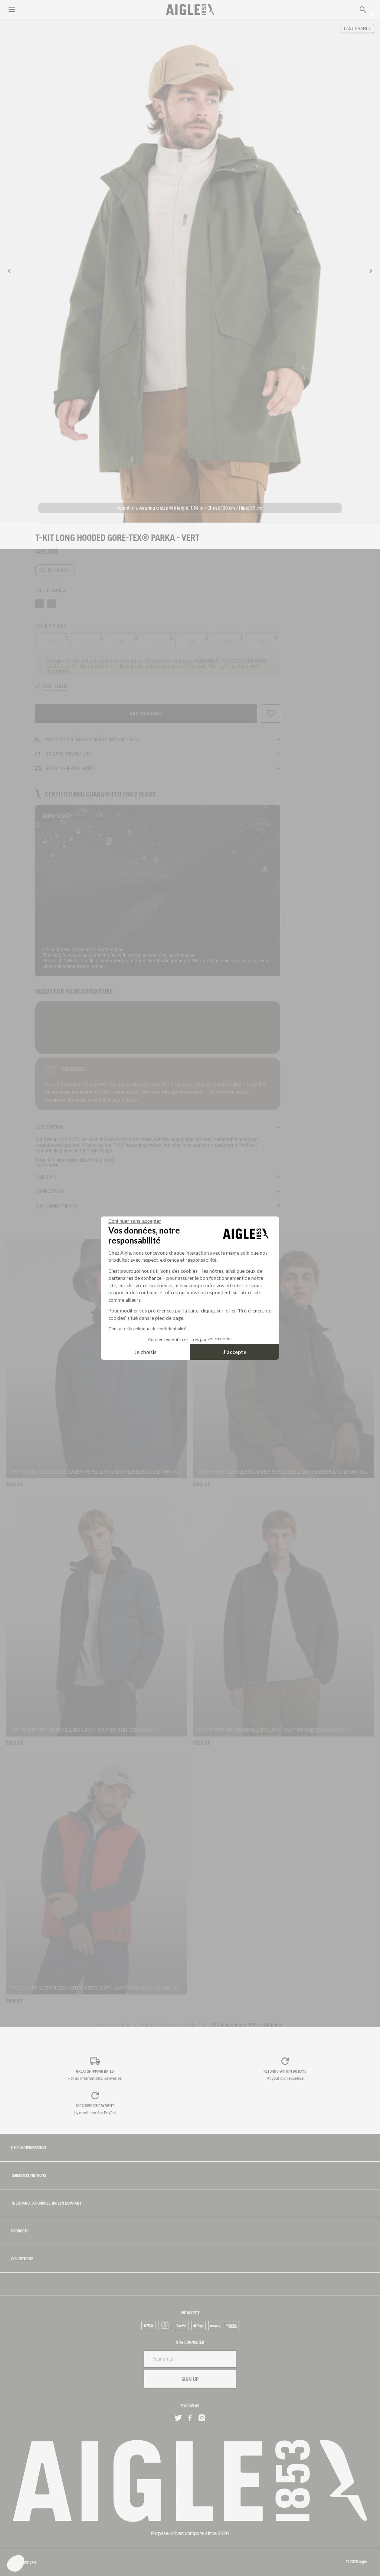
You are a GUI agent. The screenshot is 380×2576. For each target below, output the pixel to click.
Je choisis (145, 1352)
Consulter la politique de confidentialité (147, 1329)
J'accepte (235, 1352)
